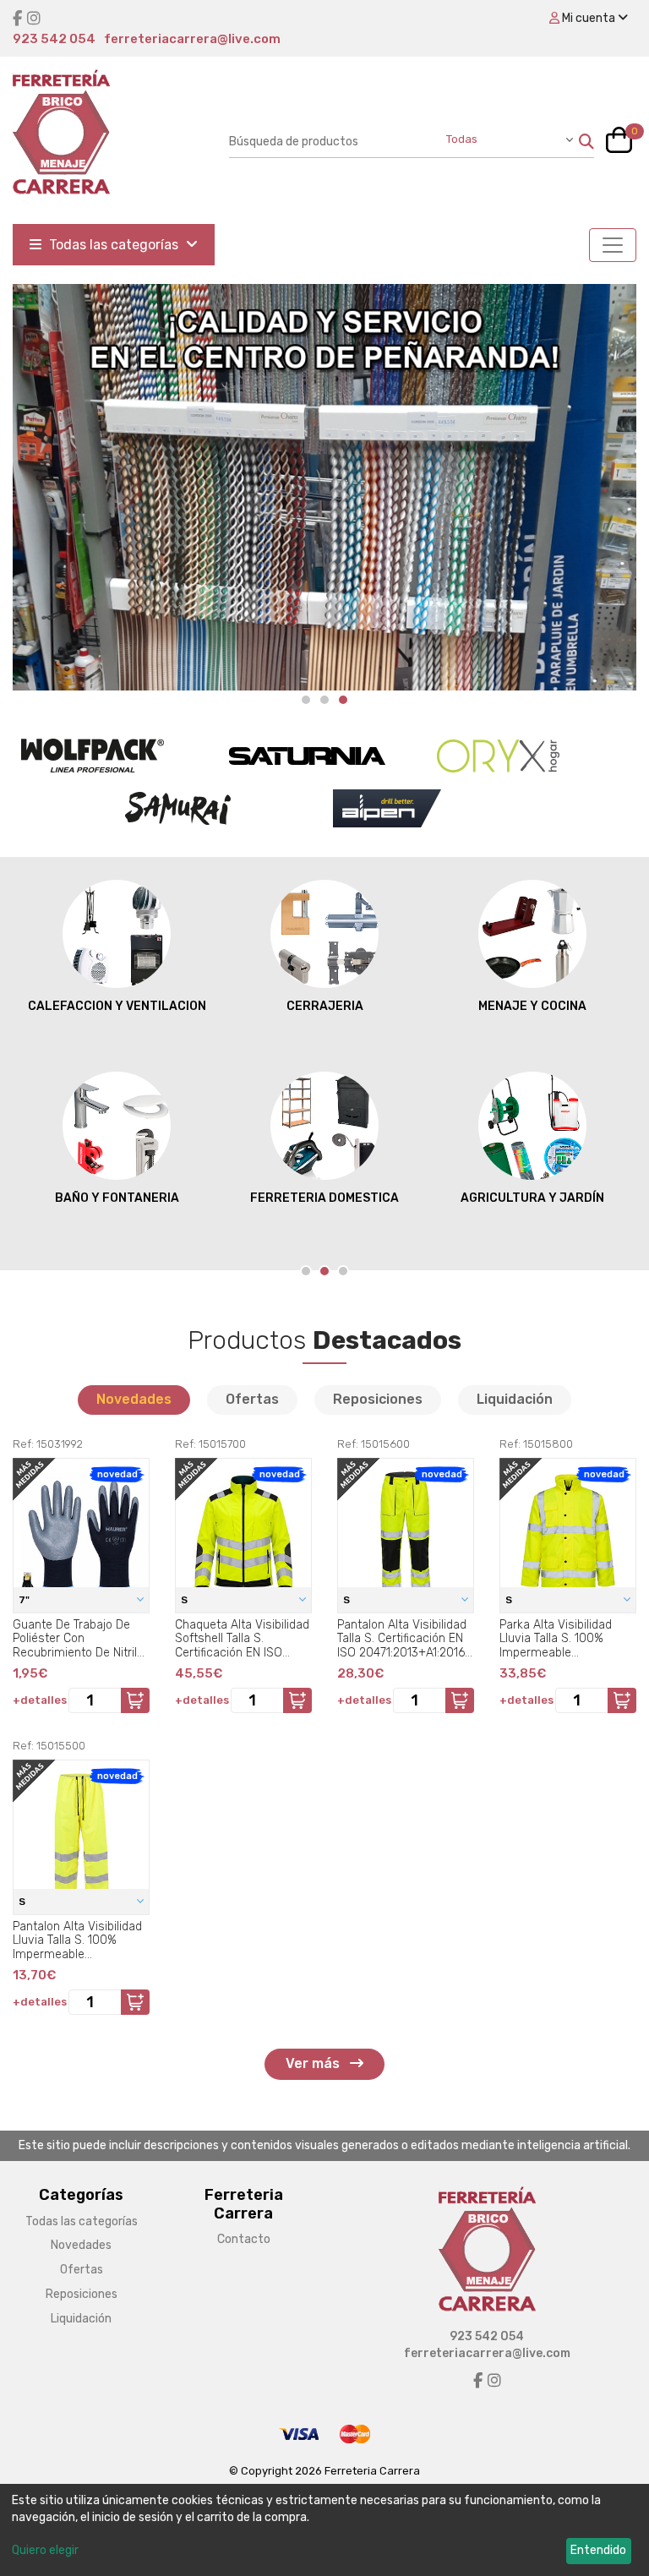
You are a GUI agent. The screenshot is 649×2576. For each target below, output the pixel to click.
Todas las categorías (114, 245)
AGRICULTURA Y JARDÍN (532, 1198)
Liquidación (515, 1399)
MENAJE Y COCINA (532, 1006)
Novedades (134, 1399)
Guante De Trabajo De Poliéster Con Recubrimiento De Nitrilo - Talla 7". (78, 1639)
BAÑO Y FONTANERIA (117, 1198)
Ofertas (252, 1399)
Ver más (314, 2063)
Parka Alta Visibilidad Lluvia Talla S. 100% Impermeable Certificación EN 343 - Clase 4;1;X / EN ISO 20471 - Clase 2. (559, 1639)
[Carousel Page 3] (343, 1271)
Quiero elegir (45, 2550)
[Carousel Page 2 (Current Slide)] (324, 1271)
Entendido (598, 2550)
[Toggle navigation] (613, 245)
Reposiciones (378, 1399)
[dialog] (324, 2530)
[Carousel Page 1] (306, 700)
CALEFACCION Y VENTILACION (117, 1006)
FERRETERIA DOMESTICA (324, 1198)
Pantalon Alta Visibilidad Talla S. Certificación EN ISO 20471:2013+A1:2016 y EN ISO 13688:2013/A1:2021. (406, 1639)
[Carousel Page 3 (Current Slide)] (343, 700)
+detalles (40, 1700)
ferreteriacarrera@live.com (192, 39)
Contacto (244, 2239)
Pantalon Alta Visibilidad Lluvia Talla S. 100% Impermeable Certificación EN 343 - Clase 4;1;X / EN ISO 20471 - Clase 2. (77, 1940)
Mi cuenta (589, 18)
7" (25, 1600)
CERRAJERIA (325, 1006)
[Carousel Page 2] (324, 700)
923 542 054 (54, 39)
